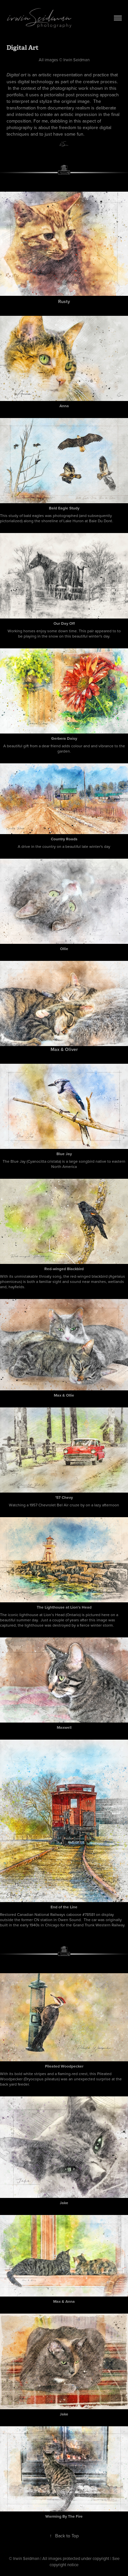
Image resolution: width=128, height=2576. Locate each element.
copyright (58, 2565)
